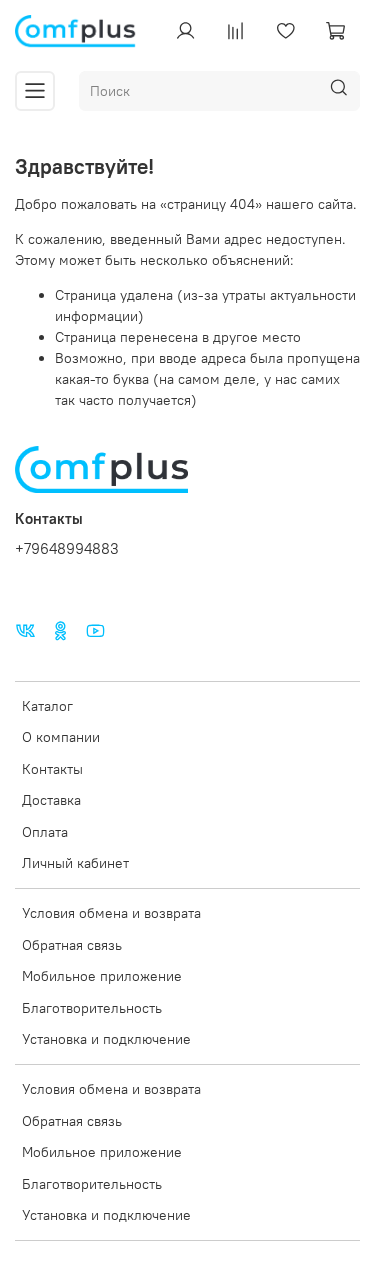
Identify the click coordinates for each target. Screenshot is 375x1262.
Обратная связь (72, 945)
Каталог (47, 706)
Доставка (51, 800)
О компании (61, 737)
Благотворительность (92, 1008)
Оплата (45, 832)
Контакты (52, 769)
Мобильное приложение (102, 976)
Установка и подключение (106, 1039)
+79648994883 (67, 548)
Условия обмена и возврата (111, 913)
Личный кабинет (75, 863)
